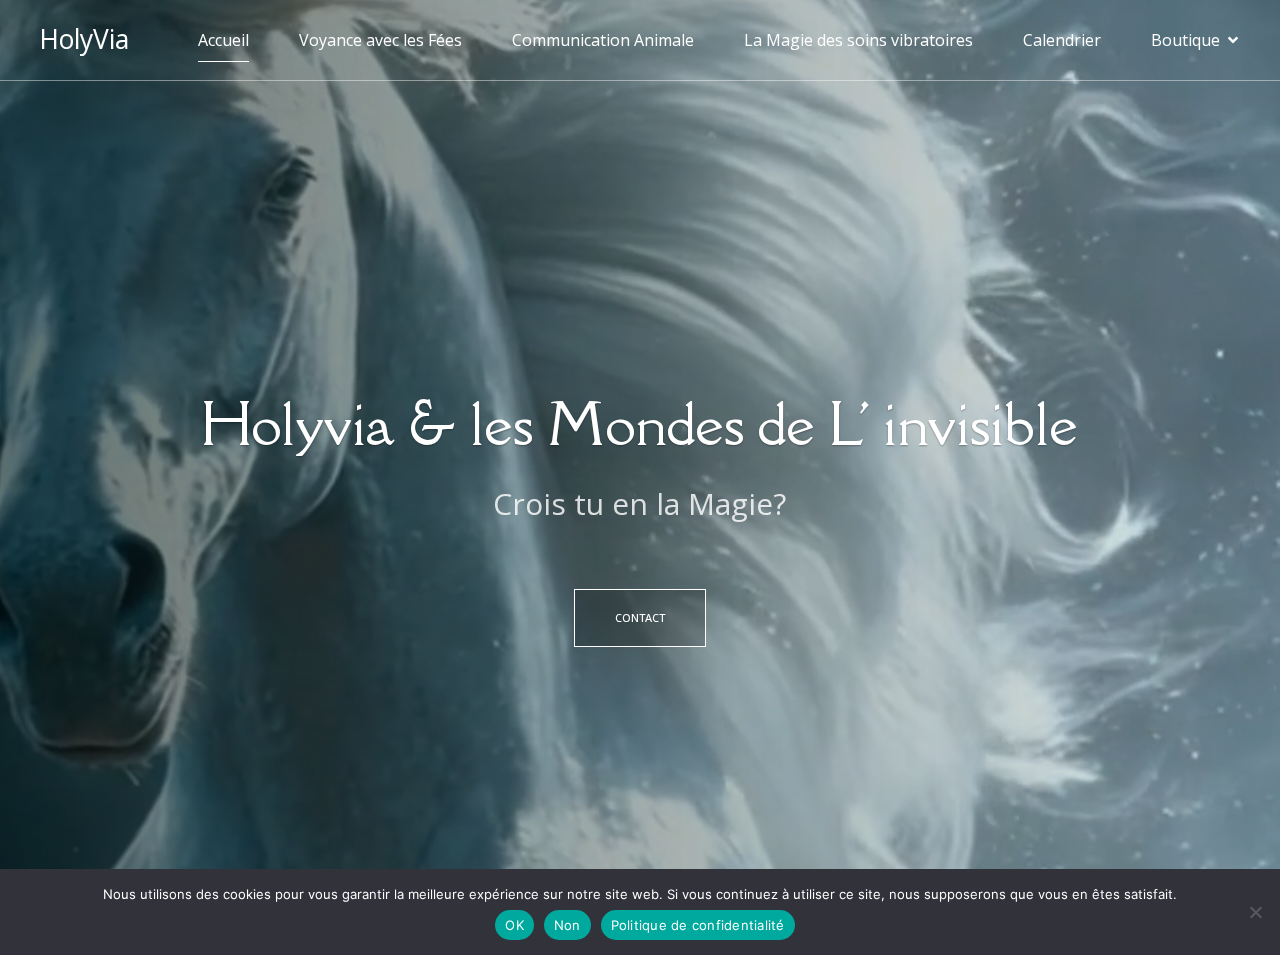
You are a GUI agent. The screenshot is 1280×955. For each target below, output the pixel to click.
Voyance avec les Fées (380, 40)
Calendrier (1062, 40)
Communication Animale (603, 40)
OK (514, 925)
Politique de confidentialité (698, 925)
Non (567, 925)
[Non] (1255, 912)
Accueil (223, 40)
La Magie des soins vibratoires (858, 40)
